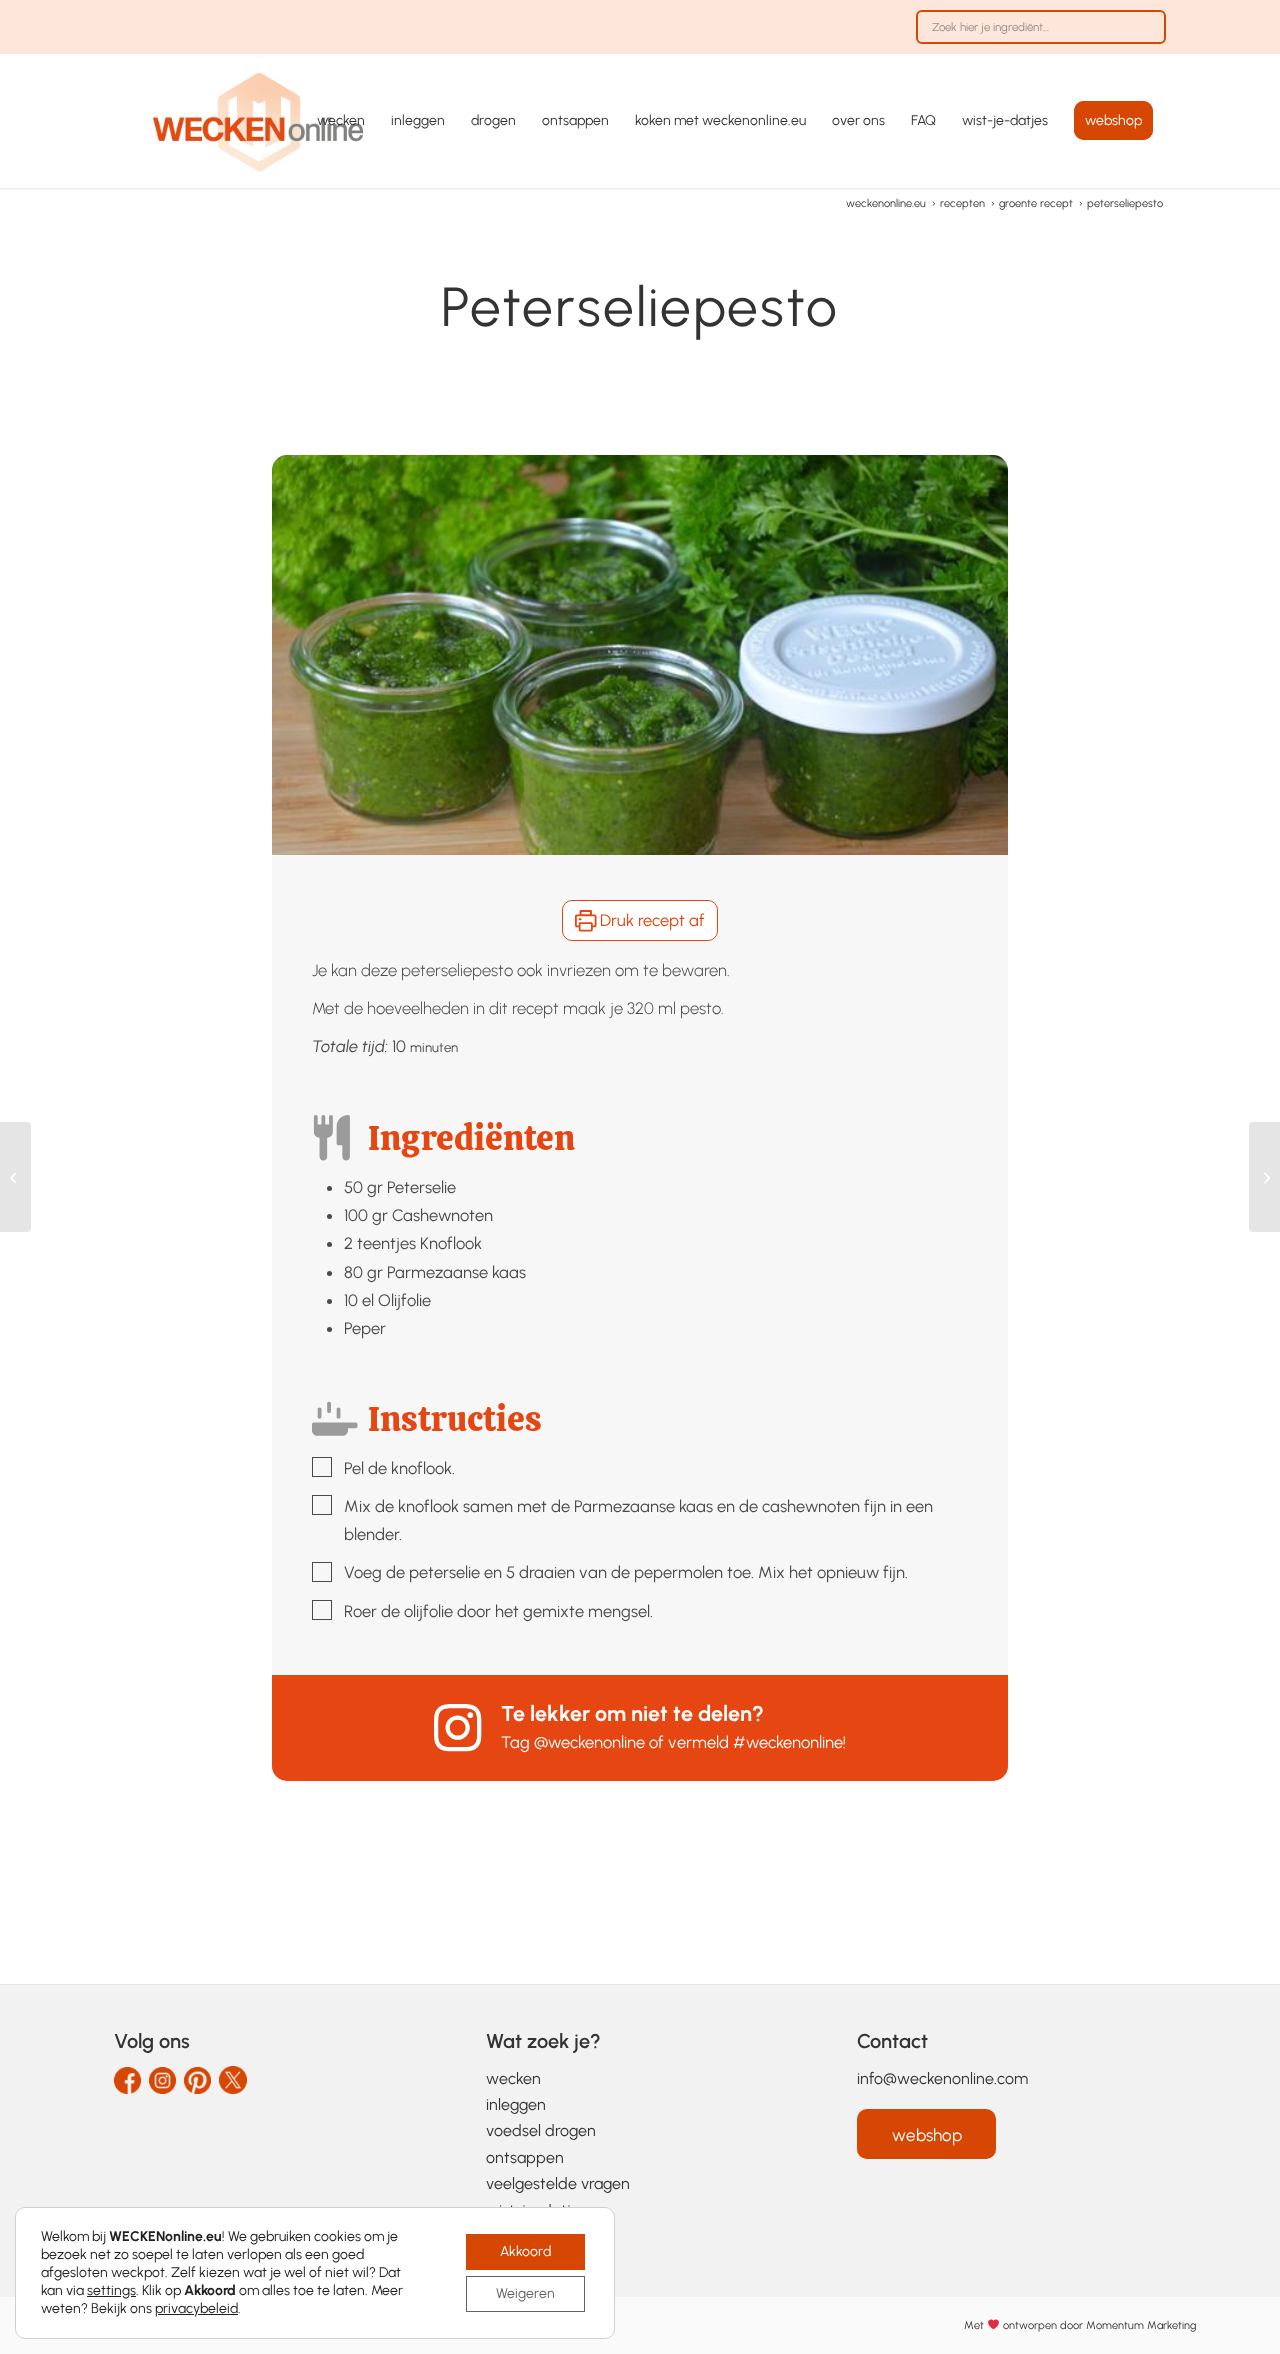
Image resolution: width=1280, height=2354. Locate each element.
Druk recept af (650, 920)
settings (111, 2290)
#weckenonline (788, 1742)
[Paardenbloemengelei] (1264, 1177)
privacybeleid (196, 2308)
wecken (513, 2078)
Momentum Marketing (1141, 2325)
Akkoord (525, 2251)
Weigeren (525, 2293)
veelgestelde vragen (558, 2183)
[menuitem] (1036, 37)
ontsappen (525, 2157)
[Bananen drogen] (15, 1177)
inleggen (516, 2104)
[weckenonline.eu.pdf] (259, 121)
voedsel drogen (541, 2130)
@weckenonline (589, 1742)
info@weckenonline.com (942, 2078)
